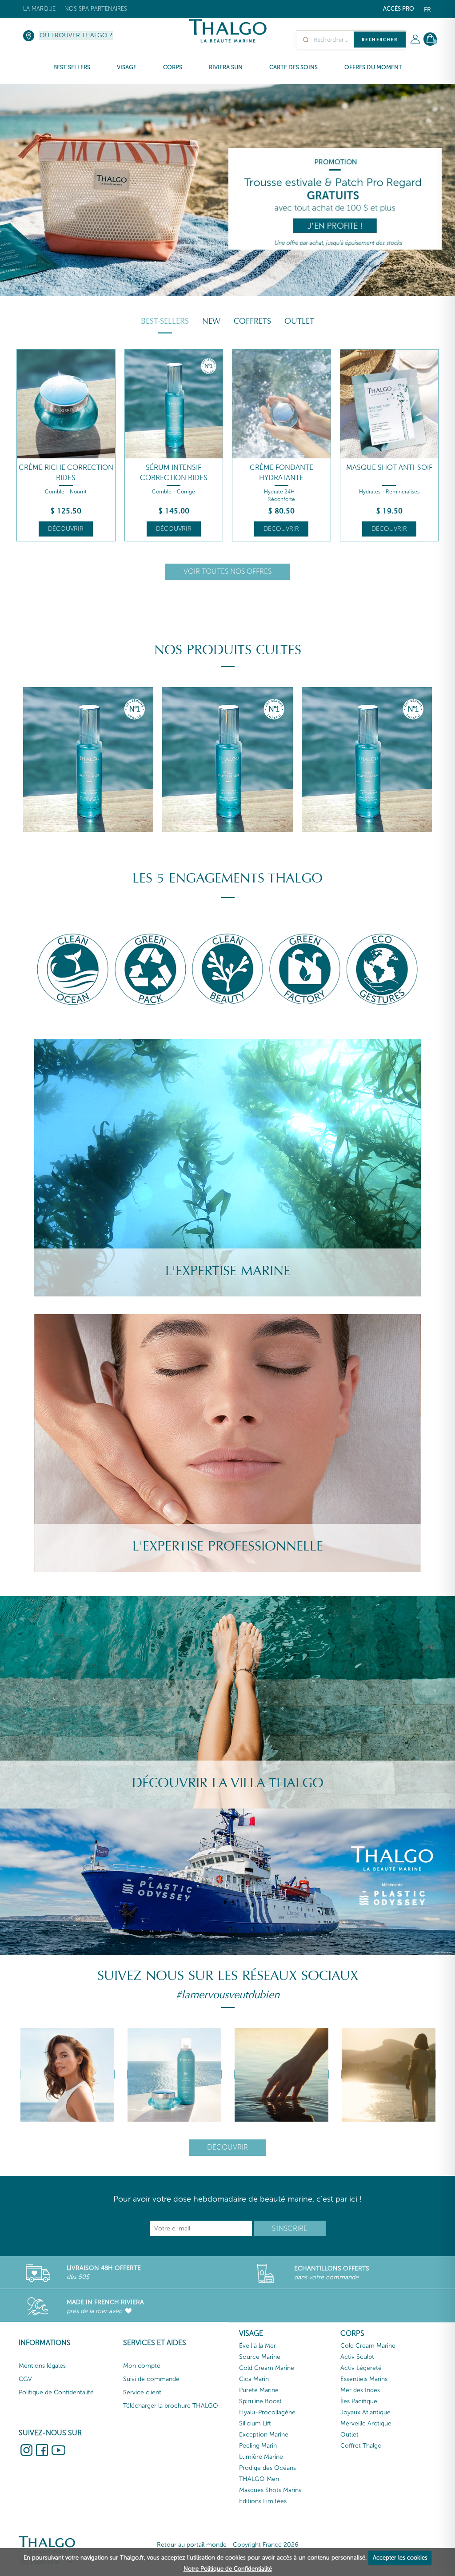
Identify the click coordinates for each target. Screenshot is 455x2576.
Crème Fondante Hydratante (281, 473)
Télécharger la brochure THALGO (171, 2406)
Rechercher (380, 40)
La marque (39, 9)
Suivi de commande (151, 2379)
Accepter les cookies (400, 2558)
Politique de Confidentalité (56, 2392)
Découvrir (66, 529)
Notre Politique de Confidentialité (228, 2569)
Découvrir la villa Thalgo (228, 1783)
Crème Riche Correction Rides (66, 473)
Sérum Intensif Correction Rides (174, 473)
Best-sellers (165, 321)
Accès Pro (399, 9)
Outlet (299, 321)
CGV (25, 2379)
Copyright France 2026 (265, 2545)
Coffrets (252, 321)
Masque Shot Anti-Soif (389, 467)
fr (427, 10)
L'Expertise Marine (228, 1271)
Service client (142, 2392)
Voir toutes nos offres (227, 571)
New (211, 321)
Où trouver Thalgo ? (76, 35)
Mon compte (142, 2366)
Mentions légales (42, 2366)
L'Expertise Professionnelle (228, 1546)
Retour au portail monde (192, 2545)
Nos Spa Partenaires (96, 9)
